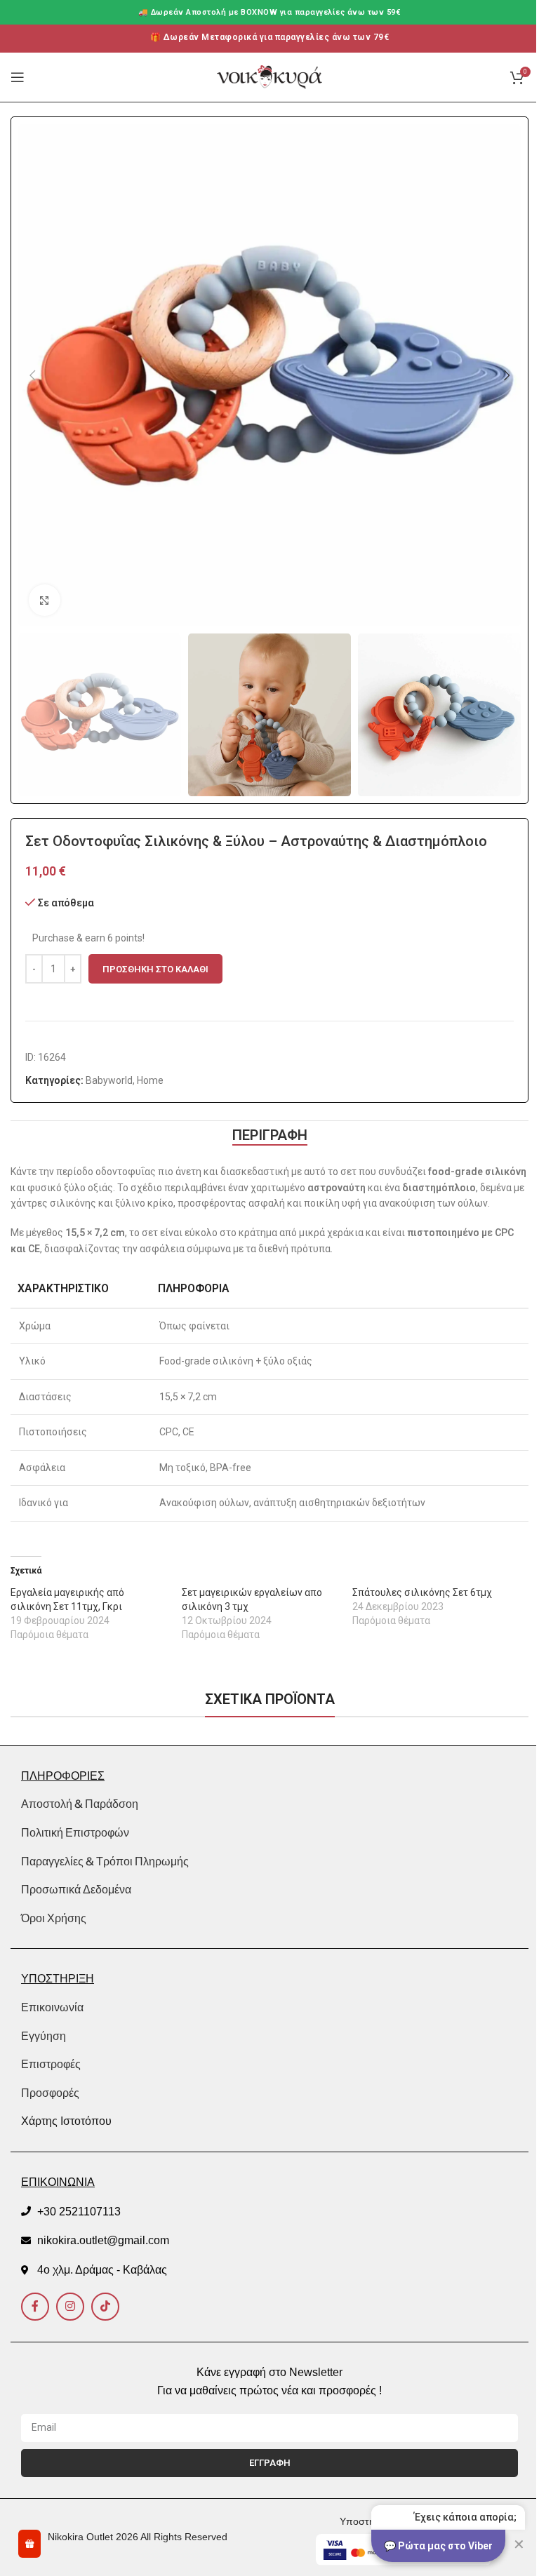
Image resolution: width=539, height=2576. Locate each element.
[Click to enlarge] (45, 600)
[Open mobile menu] (18, 77)
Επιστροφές (51, 2064)
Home (150, 1080)
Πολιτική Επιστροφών (75, 1832)
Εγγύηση (44, 2036)
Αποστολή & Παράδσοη (80, 1804)
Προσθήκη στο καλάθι (155, 969)
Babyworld (109, 1080)
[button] (32, 375)
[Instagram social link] (70, 2307)
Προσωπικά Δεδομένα (76, 1889)
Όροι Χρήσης (54, 1918)
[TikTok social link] (105, 2307)
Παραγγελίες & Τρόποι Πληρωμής (105, 1861)
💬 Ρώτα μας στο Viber (438, 2546)
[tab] (270, 1135)
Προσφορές (50, 2093)
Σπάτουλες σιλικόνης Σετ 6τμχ (422, 1592)
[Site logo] (269, 76)
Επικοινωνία (52, 2007)
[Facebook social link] (35, 2307)
